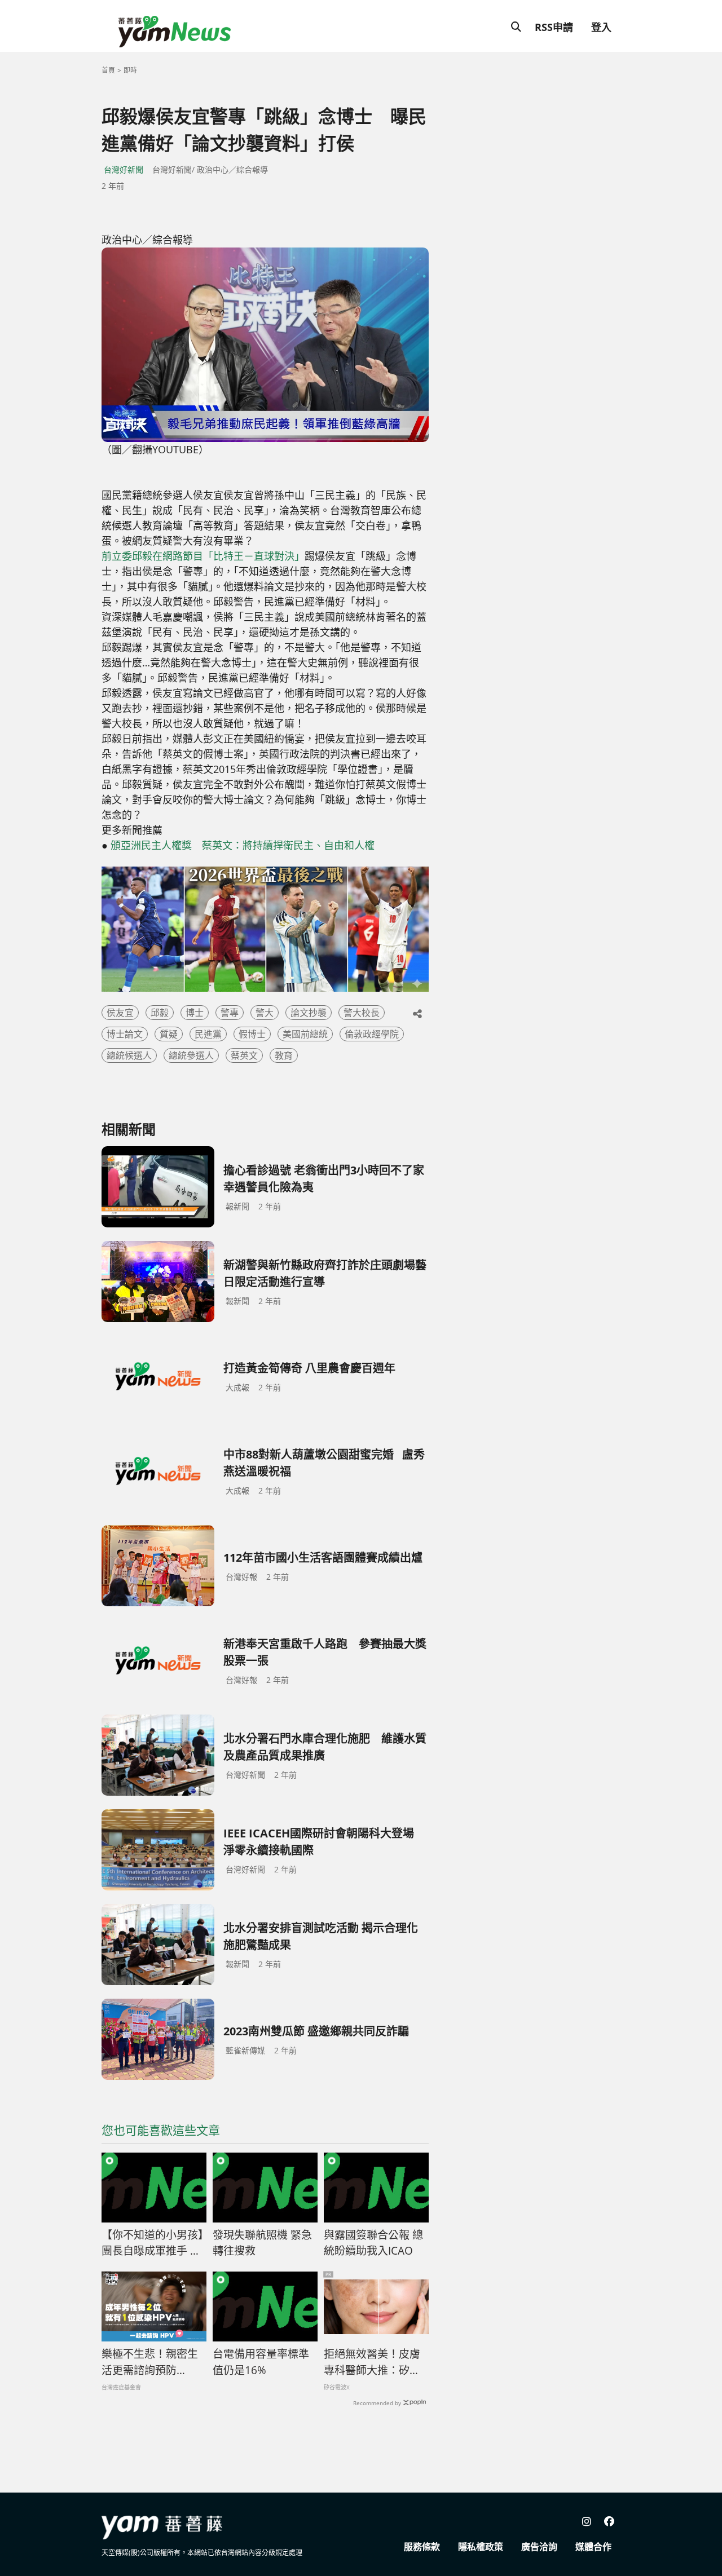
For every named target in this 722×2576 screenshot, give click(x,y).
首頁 (108, 70)
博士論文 (125, 1034)
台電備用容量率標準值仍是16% (261, 2362)
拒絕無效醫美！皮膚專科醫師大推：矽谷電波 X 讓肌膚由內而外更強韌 (373, 2362)
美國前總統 (305, 1034)
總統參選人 (191, 1055)
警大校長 (362, 1013)
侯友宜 (120, 1013)
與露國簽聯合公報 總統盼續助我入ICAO (373, 2243)
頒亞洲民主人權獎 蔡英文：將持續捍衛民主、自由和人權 (243, 845)
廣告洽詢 (539, 2547)
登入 (601, 27)
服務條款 (422, 2547)
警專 (230, 1013)
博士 (195, 1013)
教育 (284, 1055)
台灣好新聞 (124, 169)
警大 (265, 1013)
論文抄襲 (309, 1013)
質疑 (169, 1034)
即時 (130, 70)
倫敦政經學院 (372, 1034)
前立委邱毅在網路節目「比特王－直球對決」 (203, 556)
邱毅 (160, 1013)
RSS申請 (554, 27)
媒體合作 (593, 2547)
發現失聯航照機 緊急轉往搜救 (262, 2243)
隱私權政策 (481, 2547)
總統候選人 (129, 1055)
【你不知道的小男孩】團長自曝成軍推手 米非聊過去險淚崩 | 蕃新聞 (153, 2243)
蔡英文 (244, 1055)
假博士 (252, 1034)
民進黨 (208, 1034)
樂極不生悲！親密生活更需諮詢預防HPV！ (150, 2362)
